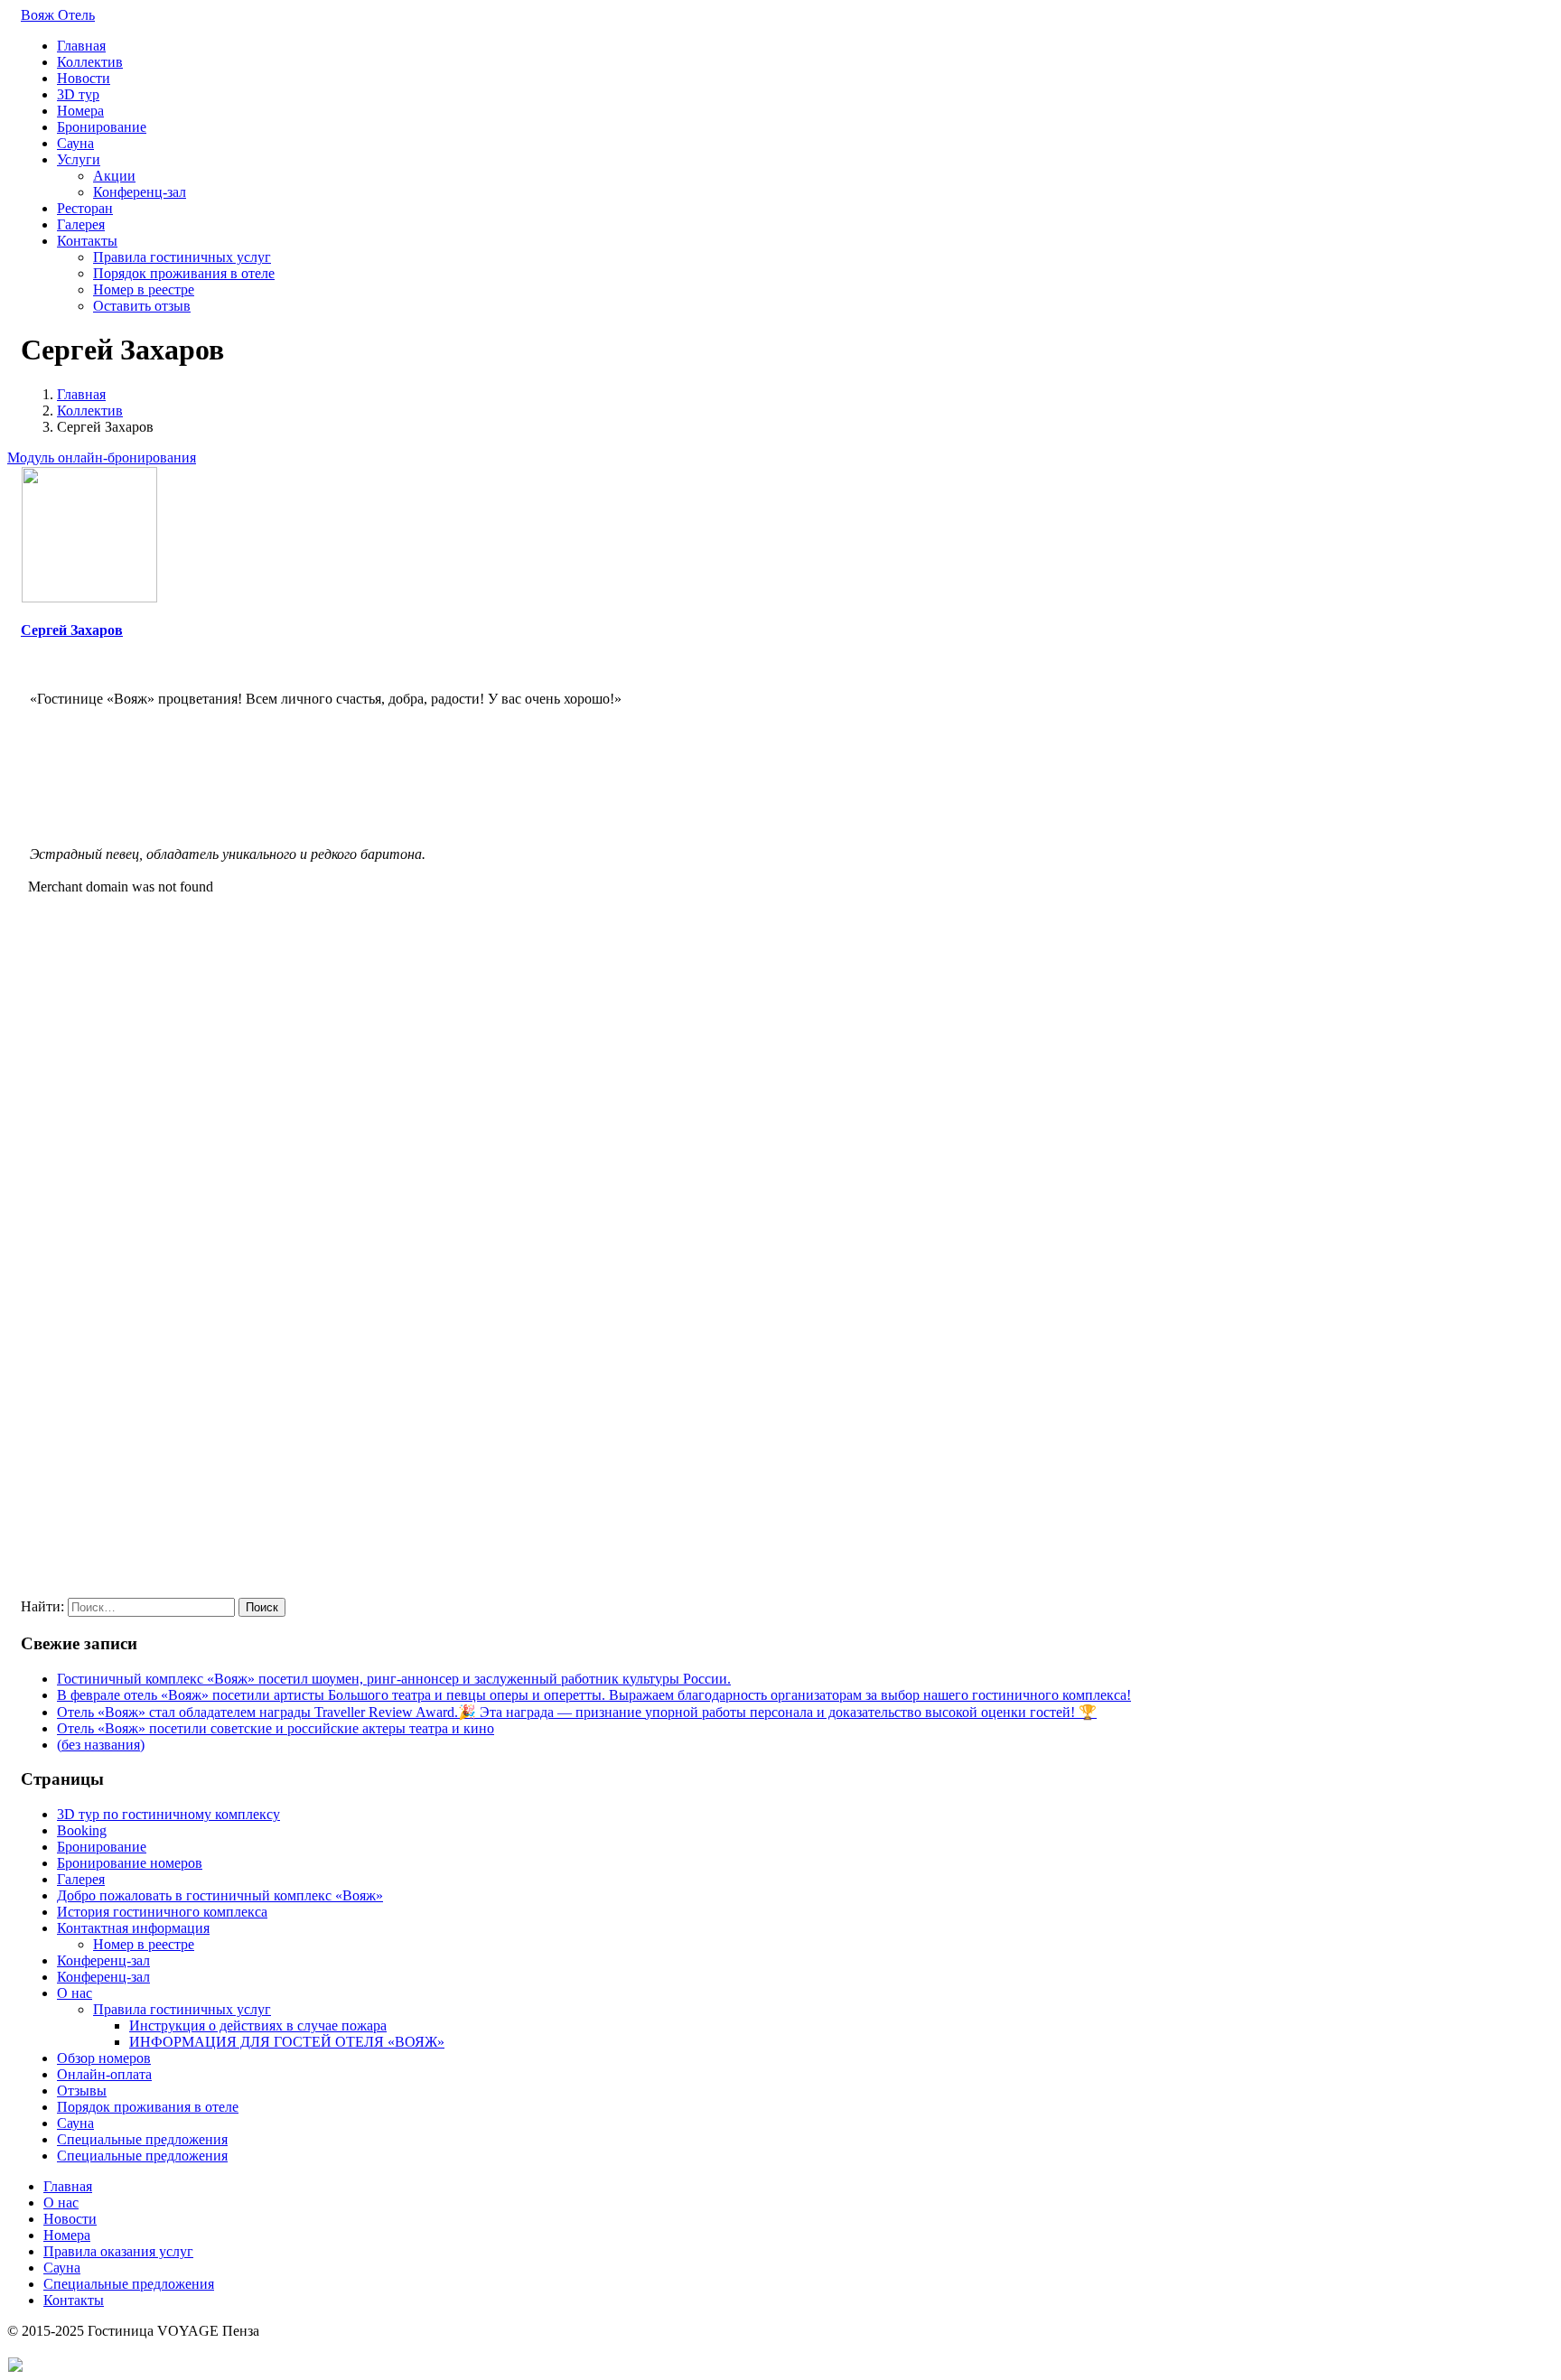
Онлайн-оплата (104, 2074)
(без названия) (101, 1745)
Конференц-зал (140, 192)
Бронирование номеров (130, 1863)
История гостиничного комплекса (162, 1912)
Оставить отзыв (142, 306)
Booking (82, 1830)
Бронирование (102, 127)
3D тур (78, 94)
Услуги (79, 159)
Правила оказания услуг (118, 2251)
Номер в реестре (144, 289)
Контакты (87, 241)
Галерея (81, 224)
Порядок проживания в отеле (184, 273)
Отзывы (82, 2091)
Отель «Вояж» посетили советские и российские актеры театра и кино (276, 1728)
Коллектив (90, 62)
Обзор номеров (104, 2058)
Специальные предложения (142, 2139)
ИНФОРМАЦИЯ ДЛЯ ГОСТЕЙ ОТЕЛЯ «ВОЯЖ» (287, 2042)
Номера (80, 111)
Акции (114, 176)
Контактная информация (133, 1928)
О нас (75, 1993)
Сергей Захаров (72, 630)
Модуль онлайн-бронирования (102, 457)
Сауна (75, 143)
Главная (81, 46)
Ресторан (85, 208)
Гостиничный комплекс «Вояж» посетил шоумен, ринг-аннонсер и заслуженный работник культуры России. (394, 1679)
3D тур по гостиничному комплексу (168, 1814)
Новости (84, 78)
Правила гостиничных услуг (182, 257)
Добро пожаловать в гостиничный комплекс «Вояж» (220, 1895)
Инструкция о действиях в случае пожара (258, 2025)
